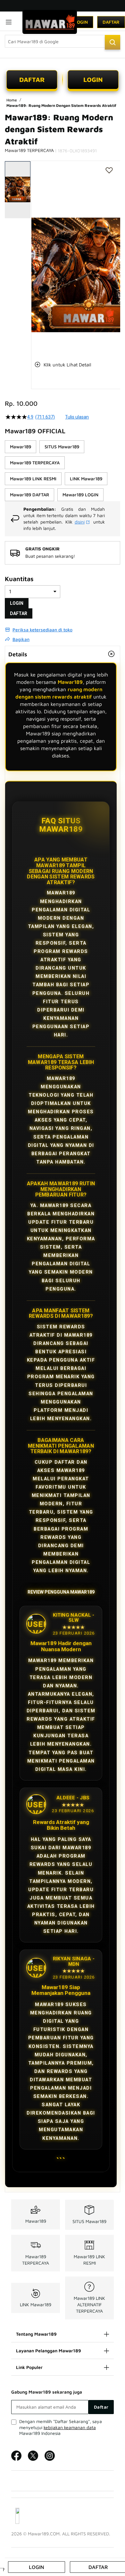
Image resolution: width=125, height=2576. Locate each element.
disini (80, 522)
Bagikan (21, 639)
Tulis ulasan (77, 417)
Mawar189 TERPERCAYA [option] (35, 463)
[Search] (113, 42)
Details (18, 654)
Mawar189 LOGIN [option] (80, 495)
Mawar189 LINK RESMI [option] (33, 479)
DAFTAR (32, 80)
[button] (35, 256)
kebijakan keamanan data (70, 2427)
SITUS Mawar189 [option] (62, 447)
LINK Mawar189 (36, 2304)
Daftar (111, 22)
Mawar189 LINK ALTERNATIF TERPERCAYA (89, 2304)
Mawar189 (70, 682)
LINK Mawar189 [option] (86, 479)
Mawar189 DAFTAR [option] (29, 495)
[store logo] (50, 22)
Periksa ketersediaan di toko (42, 630)
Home (12, 100)
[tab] (63, 654)
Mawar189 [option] (21, 447)
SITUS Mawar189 (89, 2221)
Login (81, 22)
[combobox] (63, 41)
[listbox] (63, 471)
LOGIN (93, 80)
